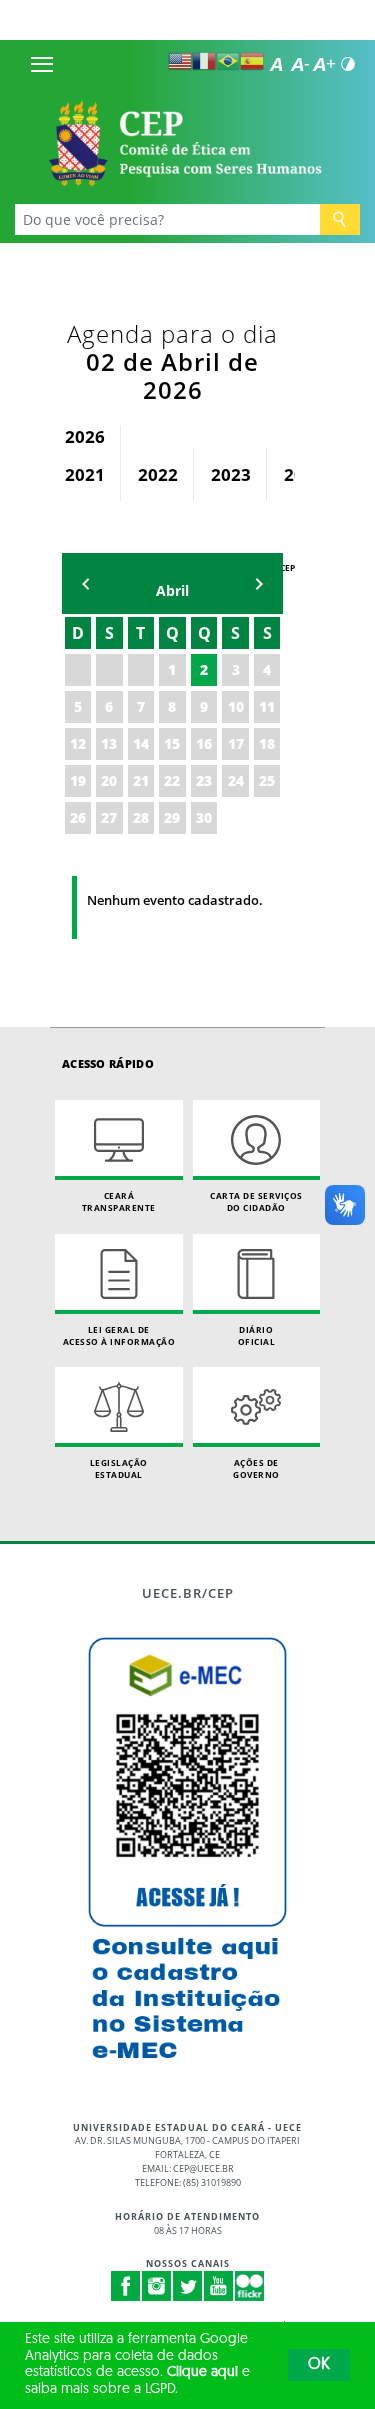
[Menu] (42, 64)
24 (236, 780)
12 (78, 743)
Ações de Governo (256, 1468)
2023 (231, 474)
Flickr (250, 2286)
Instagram (157, 2286)
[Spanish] (252, 61)
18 (267, 743)
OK (319, 2365)
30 (204, 817)
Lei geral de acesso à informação (119, 1335)
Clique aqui (202, 2372)
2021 (85, 474)
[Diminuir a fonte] (300, 64)
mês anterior (86, 583)
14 (141, 743)
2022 (158, 474)
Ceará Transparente (119, 1201)
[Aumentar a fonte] (324, 64)
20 (109, 780)
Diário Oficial (257, 1335)
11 (267, 706)
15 (172, 743)
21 (141, 780)
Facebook (126, 2286)
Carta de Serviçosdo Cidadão (256, 1201)
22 (172, 780)
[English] (180, 61)
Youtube (219, 2286)
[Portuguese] (228, 61)
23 (204, 780)
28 (141, 817)
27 (109, 817)
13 (109, 743)
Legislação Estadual (119, 1468)
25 (267, 780)
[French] (204, 61)
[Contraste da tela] (348, 64)
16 (204, 743)
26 (78, 817)
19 (78, 780)
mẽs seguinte (259, 583)
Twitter (188, 2286)
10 (236, 706)
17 (236, 743)
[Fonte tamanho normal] (276, 64)
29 (172, 817)
